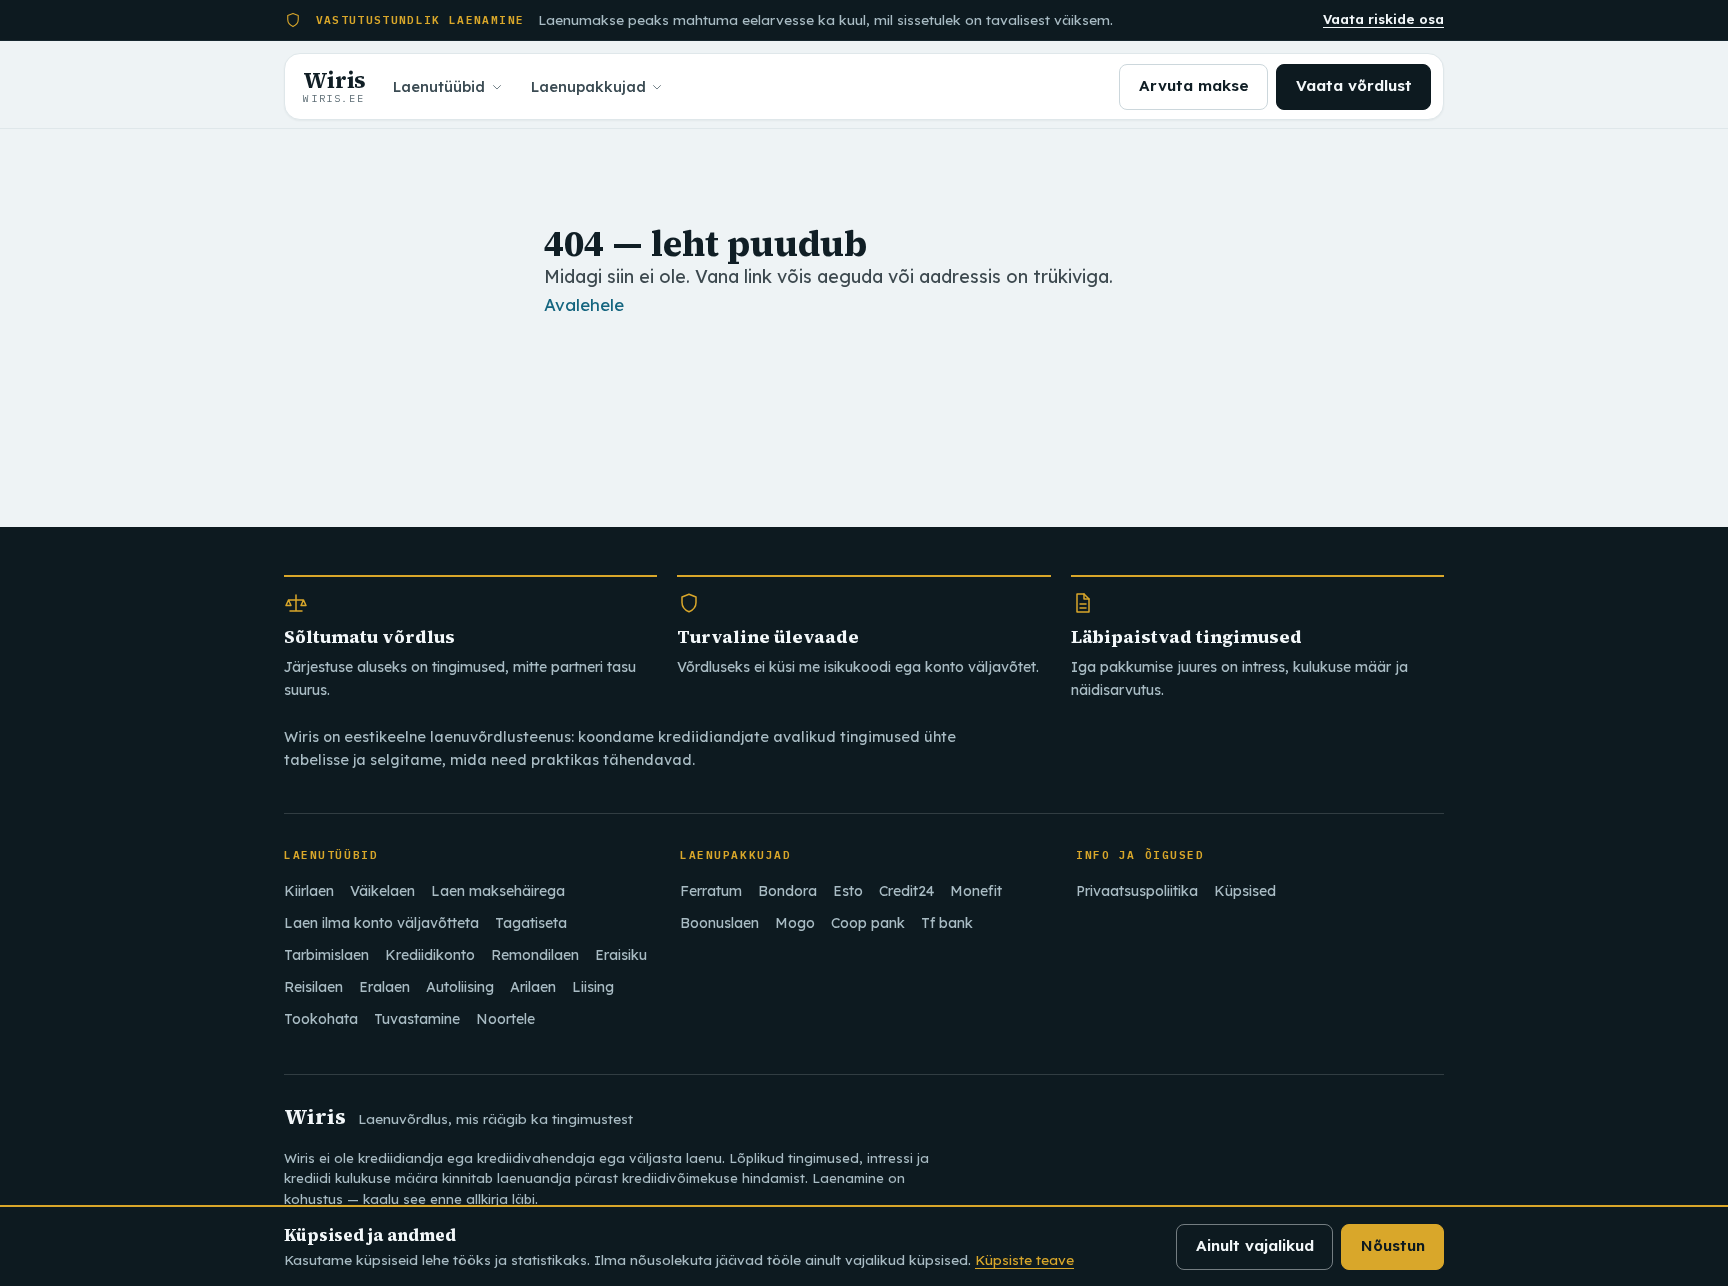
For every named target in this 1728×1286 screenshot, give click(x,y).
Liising (593, 987)
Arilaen (533, 987)
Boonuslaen (719, 923)
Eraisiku (621, 955)
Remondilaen (535, 955)
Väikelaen (382, 891)
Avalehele (584, 304)
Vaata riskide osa (1383, 19)
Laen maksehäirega (498, 891)
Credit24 (906, 891)
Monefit (976, 891)
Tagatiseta (531, 923)
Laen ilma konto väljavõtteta (381, 923)
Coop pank (868, 923)
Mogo (795, 923)
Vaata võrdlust (1354, 85)
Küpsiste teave (1024, 1259)
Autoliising (460, 987)
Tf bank (947, 923)
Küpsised (1245, 891)
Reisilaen (313, 987)
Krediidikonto (430, 955)
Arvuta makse (1194, 85)
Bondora (787, 891)
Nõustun (1393, 1245)
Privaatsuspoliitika (1137, 891)
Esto (848, 891)
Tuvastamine (417, 1019)
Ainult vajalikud (1255, 1245)
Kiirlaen (309, 891)
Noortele (505, 1019)
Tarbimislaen (326, 955)
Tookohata (321, 1019)
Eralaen (384, 987)
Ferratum (711, 891)
